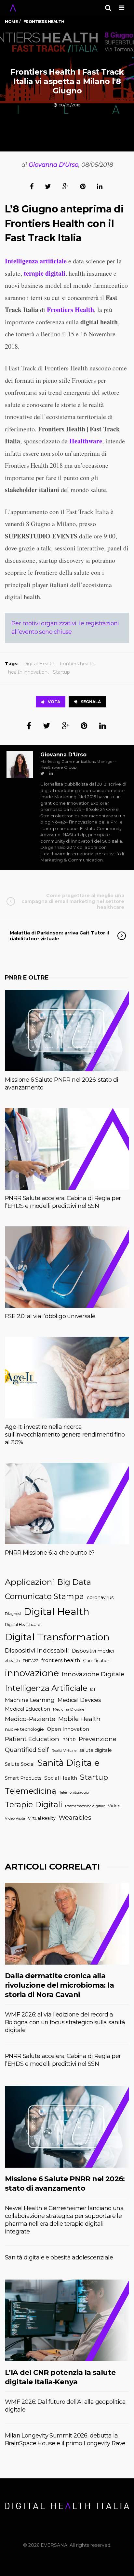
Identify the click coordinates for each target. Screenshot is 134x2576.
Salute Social (20, 1764)
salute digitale (96, 1750)
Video (114, 1806)
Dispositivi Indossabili (37, 1650)
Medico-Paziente (30, 1719)
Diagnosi (13, 1614)
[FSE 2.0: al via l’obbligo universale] (67, 1267)
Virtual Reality (42, 1818)
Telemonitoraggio (74, 1793)
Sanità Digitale (68, 1763)
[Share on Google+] (66, 186)
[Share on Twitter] (48, 186)
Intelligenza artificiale (36, 261)
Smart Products (23, 1778)
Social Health (61, 1778)
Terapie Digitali (33, 1805)
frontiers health (77, 664)
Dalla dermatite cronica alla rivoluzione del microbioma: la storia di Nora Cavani (59, 1985)
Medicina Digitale (69, 1709)
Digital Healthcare (23, 1625)
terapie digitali (44, 273)
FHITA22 (31, 1661)
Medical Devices (79, 1700)
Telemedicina (31, 1791)
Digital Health (39, 664)
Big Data (74, 1582)
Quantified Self (27, 1750)
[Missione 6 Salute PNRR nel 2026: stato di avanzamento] (67, 1031)
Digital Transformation (57, 1637)
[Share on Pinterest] (83, 186)
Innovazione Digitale (93, 1674)
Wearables (75, 1817)
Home (11, 22)
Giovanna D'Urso (54, 165)
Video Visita (15, 1818)
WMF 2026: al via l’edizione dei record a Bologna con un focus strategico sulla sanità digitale (65, 2022)
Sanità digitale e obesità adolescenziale (59, 2257)
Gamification (97, 1660)
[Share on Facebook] (32, 186)
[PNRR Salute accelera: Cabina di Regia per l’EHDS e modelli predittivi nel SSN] (67, 1149)
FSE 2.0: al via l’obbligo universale (50, 1316)
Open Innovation (68, 1729)
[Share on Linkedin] (100, 186)
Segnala (91, 702)
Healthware (86, 441)
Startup (61, 672)
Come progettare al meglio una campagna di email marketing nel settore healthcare (73, 901)
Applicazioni (30, 1582)
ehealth (12, 1661)
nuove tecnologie (24, 1729)
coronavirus (100, 1597)
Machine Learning (30, 1700)
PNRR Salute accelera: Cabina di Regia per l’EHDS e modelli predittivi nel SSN (63, 1202)
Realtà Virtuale (64, 1751)
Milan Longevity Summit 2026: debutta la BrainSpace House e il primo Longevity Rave (65, 2439)
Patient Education (32, 1739)
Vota (54, 702)
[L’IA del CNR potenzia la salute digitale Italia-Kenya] (67, 2320)
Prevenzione (98, 1739)
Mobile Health (79, 1719)
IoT (93, 1689)
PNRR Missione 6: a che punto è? (50, 1553)
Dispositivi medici (93, 1651)
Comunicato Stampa (44, 1596)
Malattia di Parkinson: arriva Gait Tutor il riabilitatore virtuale (59, 936)
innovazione (32, 1673)
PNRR (69, 1739)
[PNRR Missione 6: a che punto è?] (67, 1504)
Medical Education (27, 1709)
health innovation (28, 672)
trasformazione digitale (85, 1806)
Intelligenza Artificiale (46, 1688)
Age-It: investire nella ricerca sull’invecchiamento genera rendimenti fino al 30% (65, 1435)
